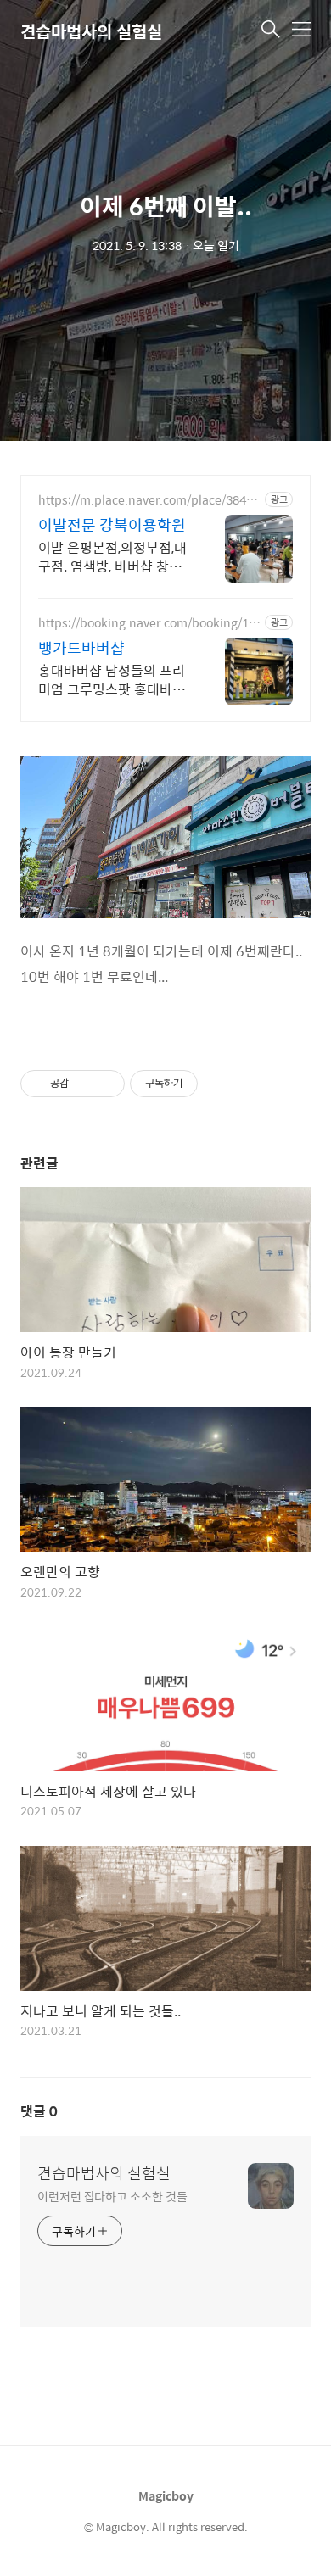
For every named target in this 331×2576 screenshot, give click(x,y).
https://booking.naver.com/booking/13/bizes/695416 (149, 623)
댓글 (39, 2111)
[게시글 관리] (106, 1084)
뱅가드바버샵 (81, 648)
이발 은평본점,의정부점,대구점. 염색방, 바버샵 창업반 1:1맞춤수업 (112, 556)
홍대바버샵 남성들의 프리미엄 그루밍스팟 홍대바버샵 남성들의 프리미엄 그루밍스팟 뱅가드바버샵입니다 (113, 679)
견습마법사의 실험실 (104, 2173)
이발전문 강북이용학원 (112, 525)
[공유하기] (84, 1084)
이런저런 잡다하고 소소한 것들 (112, 2196)
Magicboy (166, 2495)
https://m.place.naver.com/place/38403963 (149, 500)
